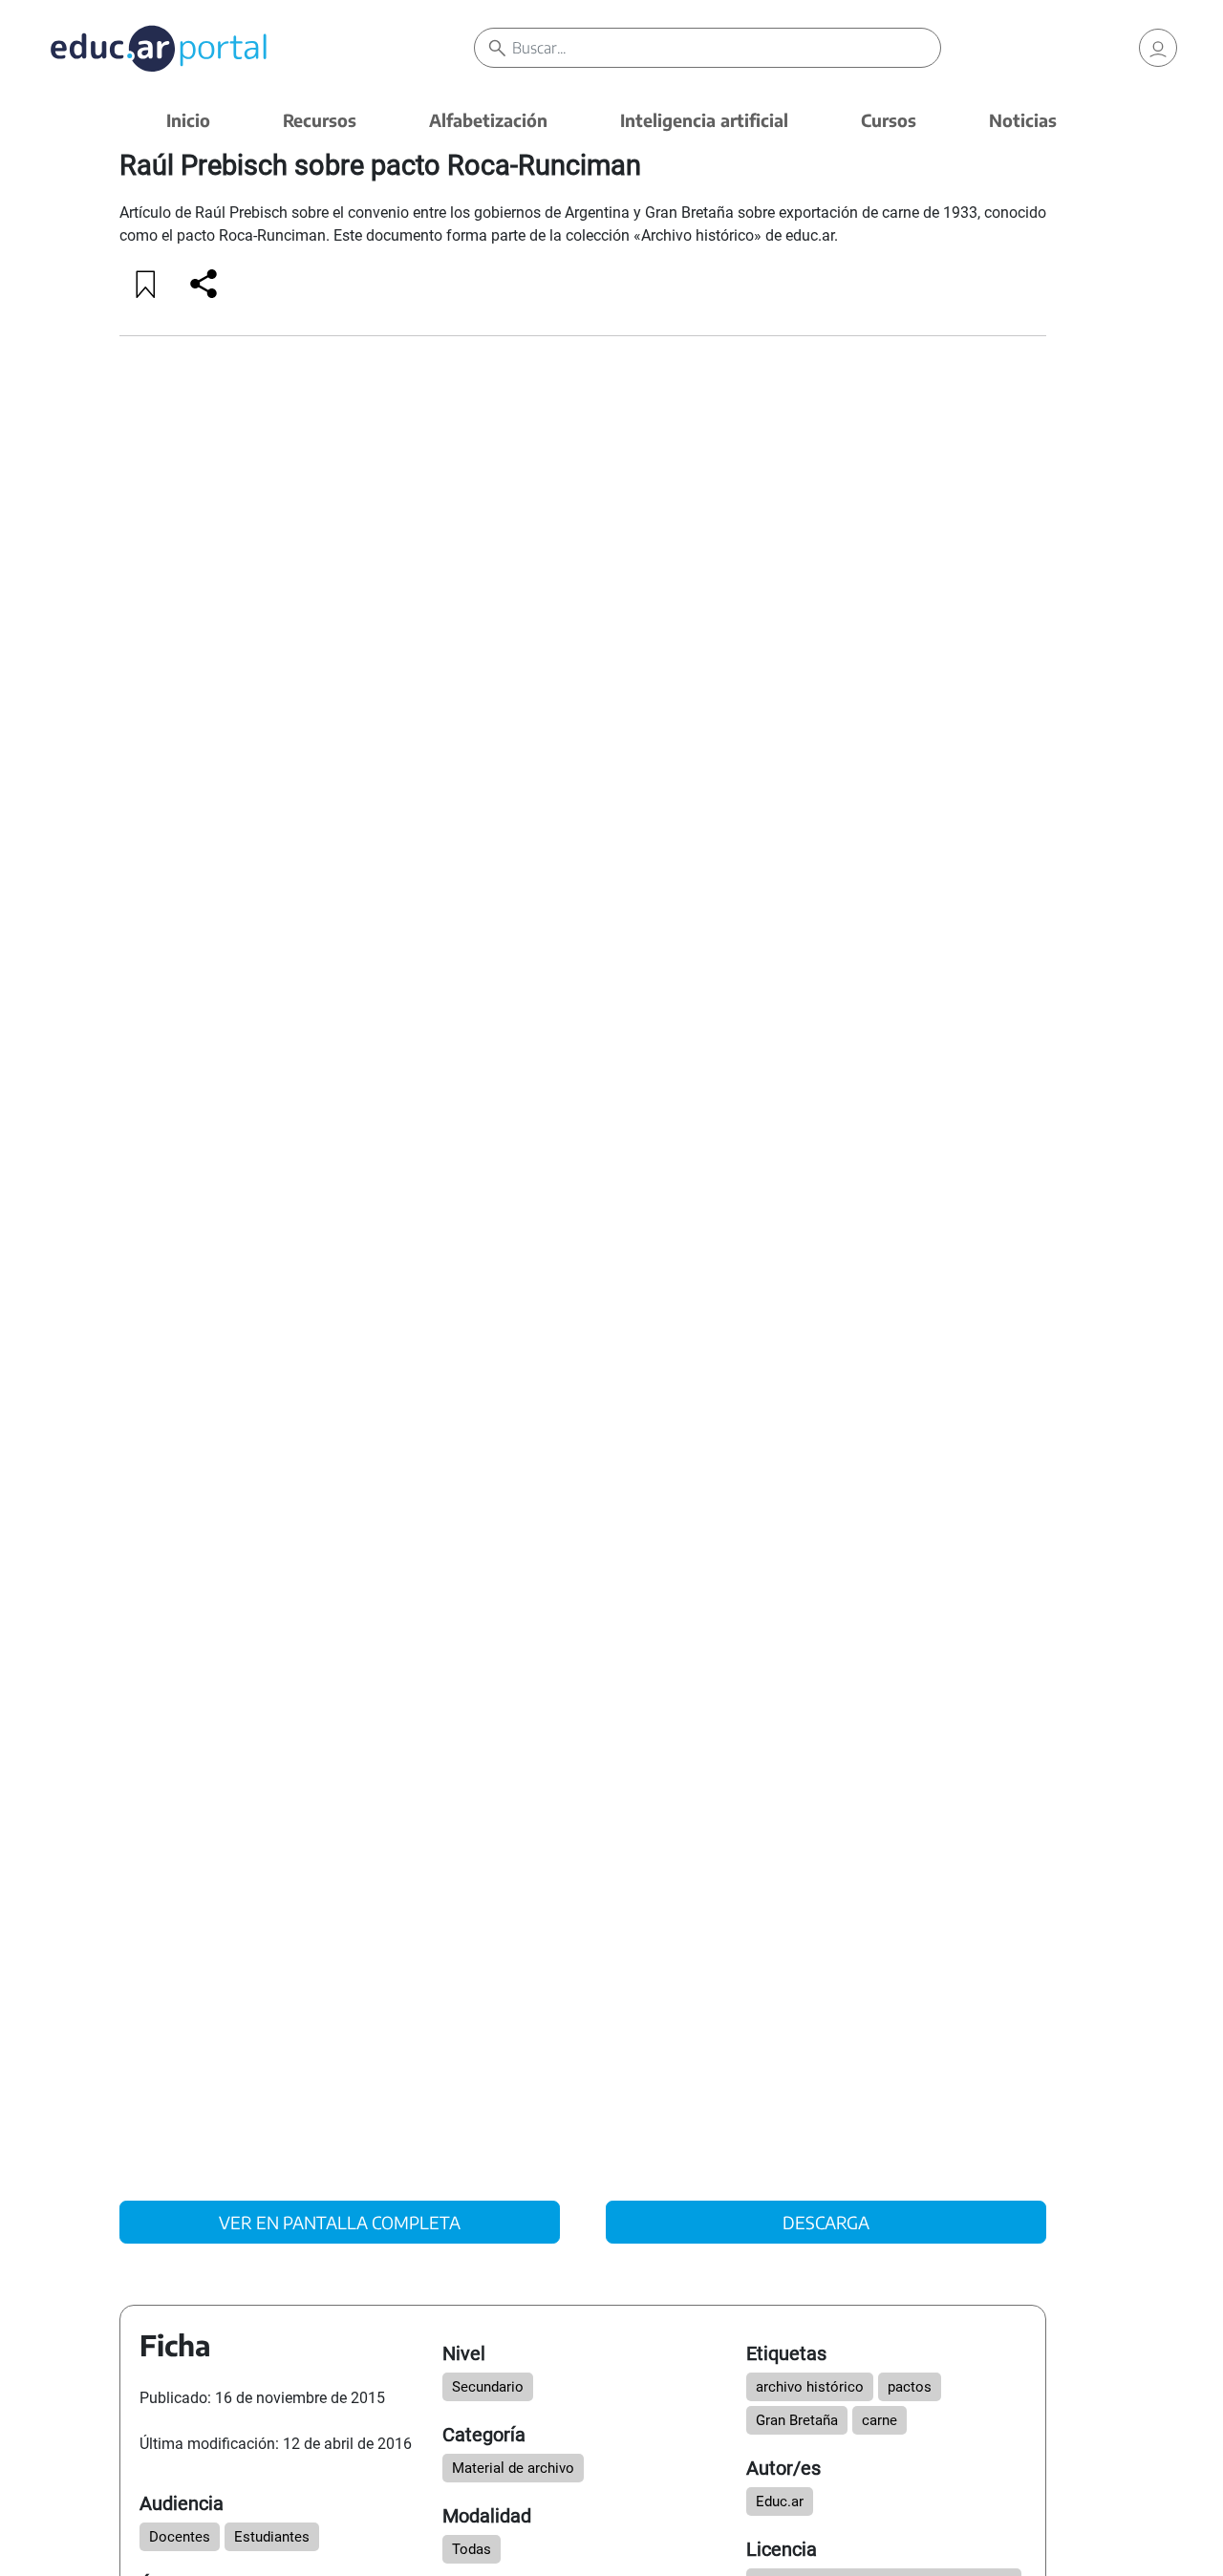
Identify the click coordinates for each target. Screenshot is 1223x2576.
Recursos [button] (320, 120)
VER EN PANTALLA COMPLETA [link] (340, 2222)
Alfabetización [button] (488, 120)
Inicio (188, 120)
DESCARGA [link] (826, 2222)
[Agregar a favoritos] (146, 284)
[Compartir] (204, 284)
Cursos (889, 120)
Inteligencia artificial (704, 120)
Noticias (1023, 120)
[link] (1158, 48)
